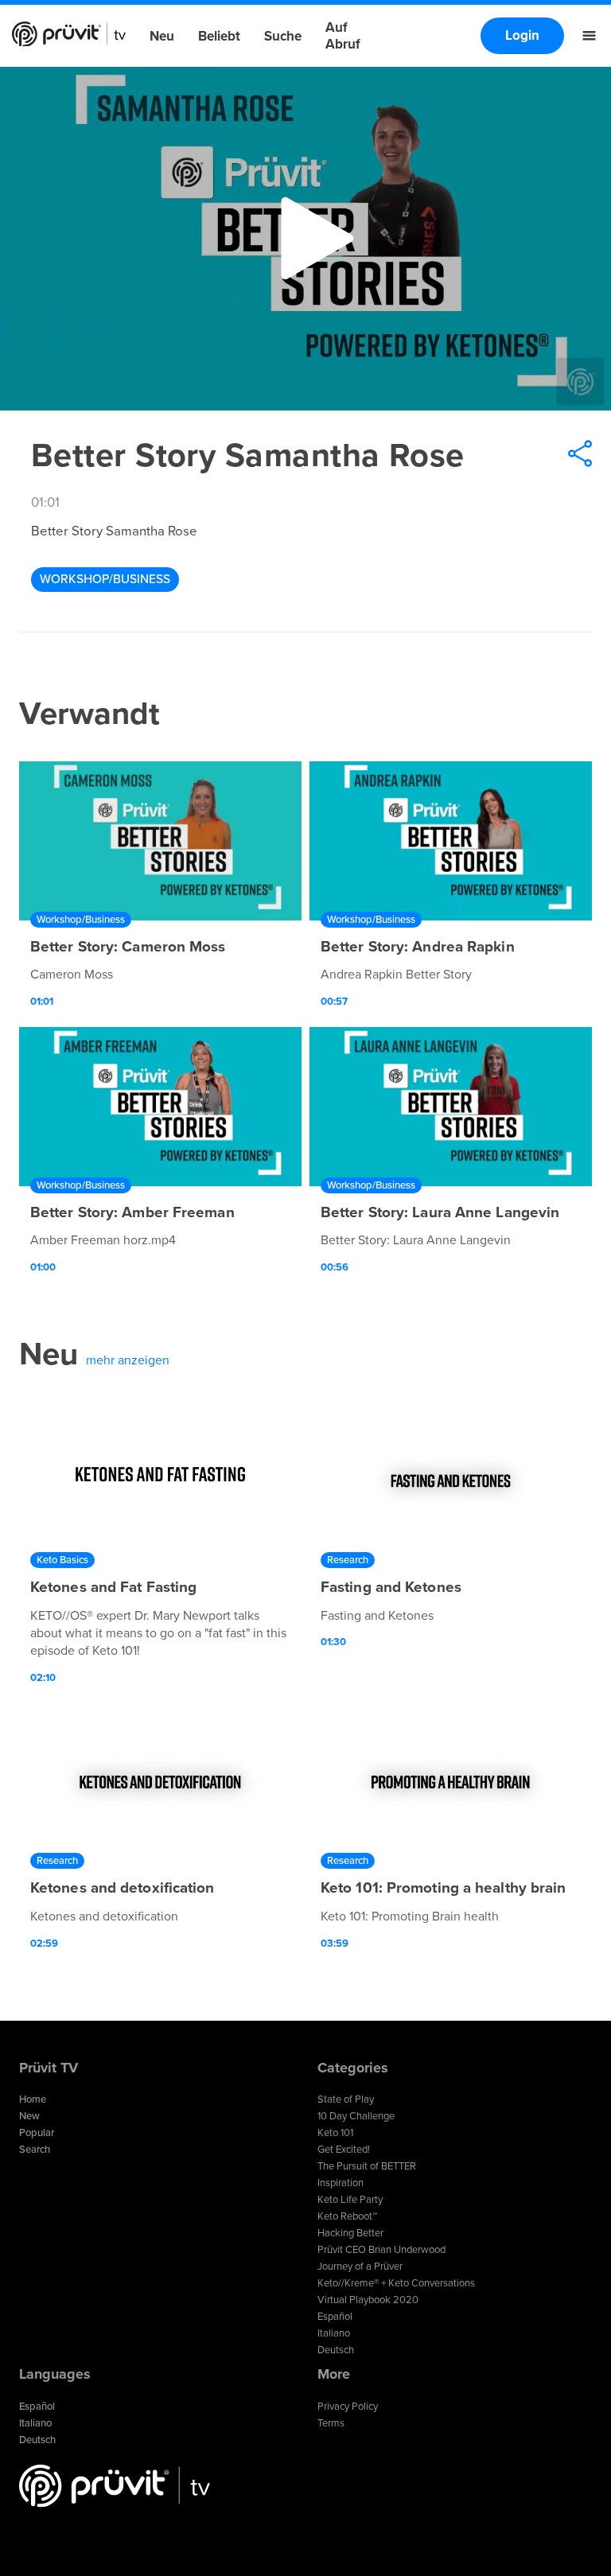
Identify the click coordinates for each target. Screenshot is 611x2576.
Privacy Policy (348, 2407)
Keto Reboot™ (347, 2216)
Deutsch (336, 2350)
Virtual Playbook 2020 (368, 2300)
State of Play (346, 2099)
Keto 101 (335, 2133)
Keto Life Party (350, 2200)
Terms (331, 2423)
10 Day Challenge (356, 2116)
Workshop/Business (105, 579)
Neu (162, 36)
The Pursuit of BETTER (367, 2166)
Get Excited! (344, 2150)
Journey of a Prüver (360, 2267)
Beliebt (219, 36)
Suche (283, 36)
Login (522, 35)
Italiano (334, 2333)
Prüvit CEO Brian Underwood (381, 2250)
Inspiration (341, 2183)
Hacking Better (350, 2233)
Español (335, 2317)
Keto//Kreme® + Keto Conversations (396, 2283)
